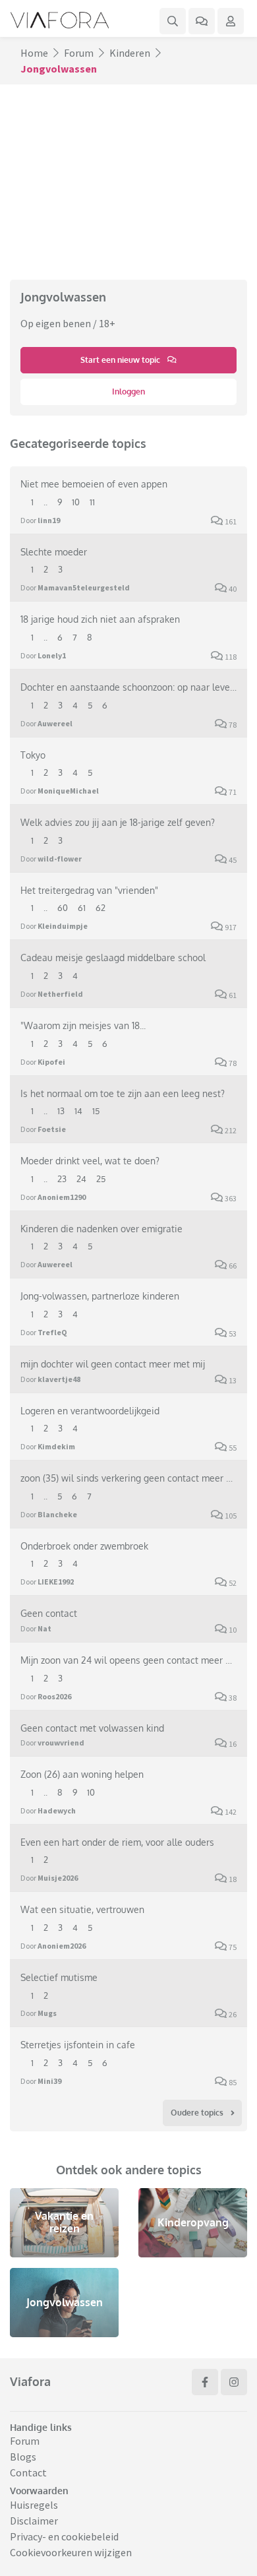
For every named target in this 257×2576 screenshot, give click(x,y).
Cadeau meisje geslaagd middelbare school (113, 957)
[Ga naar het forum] (202, 21)
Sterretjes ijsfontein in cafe (78, 2044)
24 (81, 1179)
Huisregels (34, 2505)
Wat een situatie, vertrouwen (82, 1909)
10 (76, 502)
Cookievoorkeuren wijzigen (71, 2552)
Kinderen (130, 53)
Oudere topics (198, 2113)
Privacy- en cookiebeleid (64, 2536)
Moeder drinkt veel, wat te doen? (90, 1160)
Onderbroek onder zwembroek (84, 1546)
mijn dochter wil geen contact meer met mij (113, 1364)
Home (34, 53)
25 (101, 1179)
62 (100, 908)
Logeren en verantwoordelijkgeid (90, 1410)
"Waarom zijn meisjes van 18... (83, 1025)
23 (62, 1179)
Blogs (23, 2457)
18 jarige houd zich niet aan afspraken (100, 619)
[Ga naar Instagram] (234, 2382)
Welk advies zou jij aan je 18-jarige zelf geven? (118, 822)
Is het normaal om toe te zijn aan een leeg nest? (123, 1093)
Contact (28, 2472)
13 (61, 1111)
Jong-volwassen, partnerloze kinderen (100, 1296)
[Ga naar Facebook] (205, 2382)
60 (63, 908)
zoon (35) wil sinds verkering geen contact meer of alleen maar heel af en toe (128, 1478)
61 (82, 908)
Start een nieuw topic (121, 360)
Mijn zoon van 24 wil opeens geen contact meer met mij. (128, 1660)
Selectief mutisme (59, 1977)
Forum (79, 53)
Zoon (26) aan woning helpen (82, 1774)
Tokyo (33, 755)
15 (96, 1111)
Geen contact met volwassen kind (92, 1728)
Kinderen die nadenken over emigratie (101, 1228)
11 (92, 502)
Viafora (30, 2381)
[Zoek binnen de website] (173, 21)
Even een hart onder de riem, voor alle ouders (117, 1842)
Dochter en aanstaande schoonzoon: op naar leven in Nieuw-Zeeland (128, 687)
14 (78, 1111)
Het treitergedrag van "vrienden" (89, 890)
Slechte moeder (54, 551)
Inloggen (128, 392)
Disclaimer (34, 2521)
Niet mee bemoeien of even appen (94, 484)
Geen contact (49, 1613)
